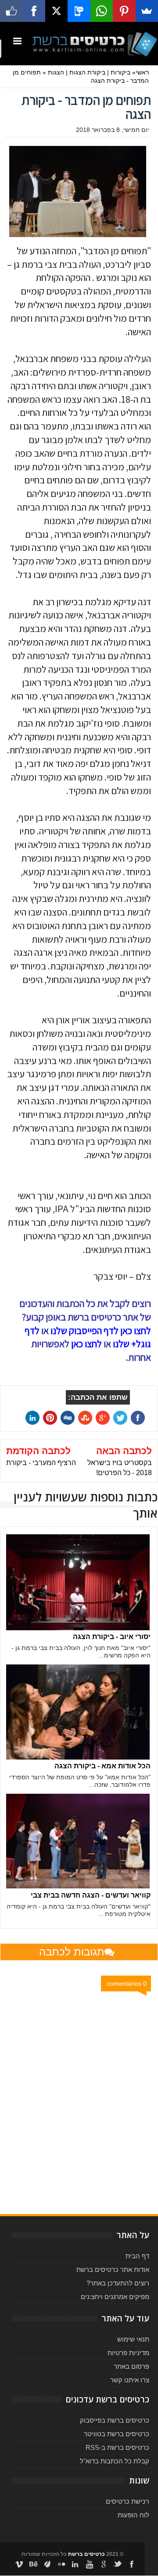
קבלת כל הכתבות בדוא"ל (115, 2461)
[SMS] (79, 11)
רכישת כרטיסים (127, 2501)
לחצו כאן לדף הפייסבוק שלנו (101, 1331)
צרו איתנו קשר (130, 2380)
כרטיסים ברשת (86, 2554)
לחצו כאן (86, 1344)
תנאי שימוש (133, 2339)
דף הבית (137, 2256)
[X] (56, 11)
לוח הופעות (133, 2515)
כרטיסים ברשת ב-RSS (117, 2447)
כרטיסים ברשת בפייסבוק (115, 2420)
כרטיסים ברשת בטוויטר (117, 2434)
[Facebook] (34, 11)
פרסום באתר (131, 2366)
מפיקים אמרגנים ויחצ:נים (115, 2297)
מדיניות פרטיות (128, 2353)
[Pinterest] (124, 11)
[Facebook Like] (11, 11)
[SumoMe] (147, 11)
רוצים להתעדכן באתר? (118, 2283)
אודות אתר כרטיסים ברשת (113, 2269)
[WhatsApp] (102, 11)
